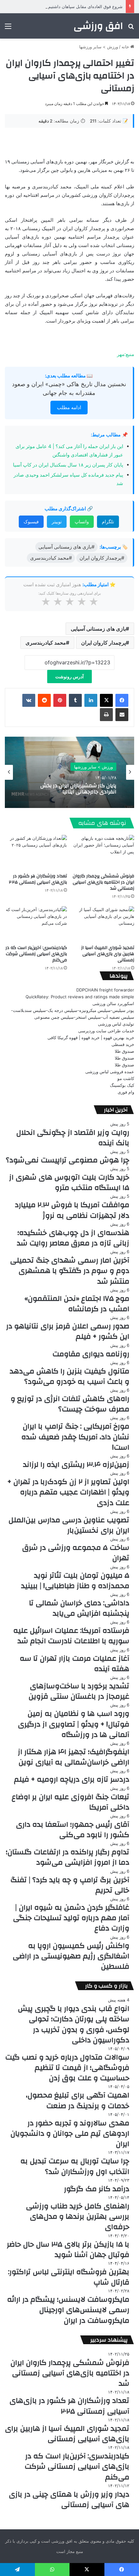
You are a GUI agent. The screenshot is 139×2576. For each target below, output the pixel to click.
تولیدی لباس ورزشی (116, 1024)
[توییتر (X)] (106, 700)
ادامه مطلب (69, 407)
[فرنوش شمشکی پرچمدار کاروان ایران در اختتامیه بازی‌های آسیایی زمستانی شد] (103, 852)
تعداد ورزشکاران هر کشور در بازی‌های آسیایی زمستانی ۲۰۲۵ (38, 879)
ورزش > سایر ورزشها (99, 47)
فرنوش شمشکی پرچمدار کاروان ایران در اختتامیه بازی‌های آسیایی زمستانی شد (103, 882)
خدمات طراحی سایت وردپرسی (106, 1031)
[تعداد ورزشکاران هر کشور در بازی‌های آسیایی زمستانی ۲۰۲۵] (36, 852)
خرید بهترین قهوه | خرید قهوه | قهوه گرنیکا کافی (91, 1038)
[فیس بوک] (122, 700)
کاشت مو (126, 1078)
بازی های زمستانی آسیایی (98, 629)
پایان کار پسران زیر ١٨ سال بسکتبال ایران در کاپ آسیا (68, 465)
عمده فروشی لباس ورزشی (110, 1072)
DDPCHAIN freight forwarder (105, 990)
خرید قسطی (123, 1044)
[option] (69, 772)
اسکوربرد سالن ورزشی (113, 1003)
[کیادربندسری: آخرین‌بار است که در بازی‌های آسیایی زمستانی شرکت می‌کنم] (36, 924)
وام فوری (126, 1092)
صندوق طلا (124, 1051)
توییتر (57, 522)
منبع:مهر (126, 354)
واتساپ (82, 522)
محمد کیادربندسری (46, 643)
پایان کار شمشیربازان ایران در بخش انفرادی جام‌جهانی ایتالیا (78, 789)
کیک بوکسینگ (122, 1085)
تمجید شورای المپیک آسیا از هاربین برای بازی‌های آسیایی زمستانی (108, 954)
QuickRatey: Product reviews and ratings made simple (80, 997)
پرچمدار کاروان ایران (103, 643)
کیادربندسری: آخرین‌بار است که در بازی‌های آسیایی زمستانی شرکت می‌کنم (36, 954)
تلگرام (108, 522)
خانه (126, 47)
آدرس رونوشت (69, 677)
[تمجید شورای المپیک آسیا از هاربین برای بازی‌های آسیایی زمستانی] (103, 924)
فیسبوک (31, 522)
